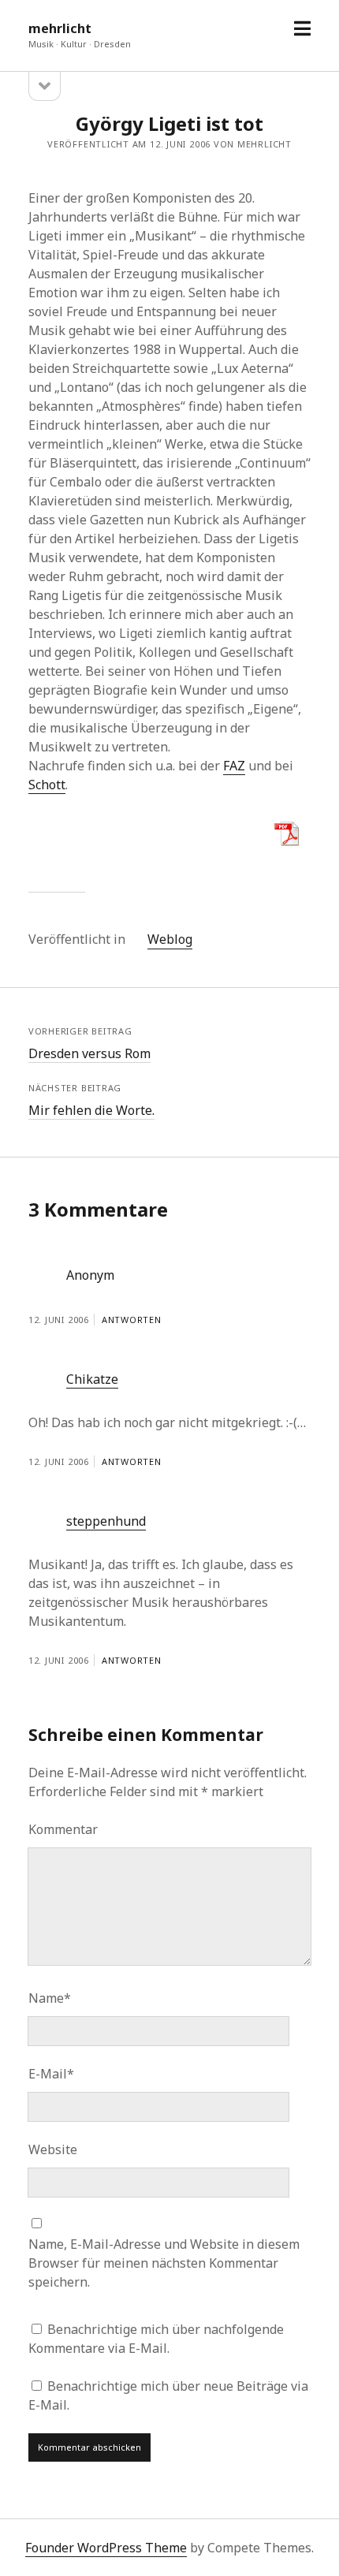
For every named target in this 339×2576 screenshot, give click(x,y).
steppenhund (106, 1521)
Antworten (132, 1320)
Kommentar (63, 1829)
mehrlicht (60, 28)
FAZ (234, 766)
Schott (47, 785)
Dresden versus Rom (89, 1053)
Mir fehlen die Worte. (91, 1110)
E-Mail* (51, 2074)
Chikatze (92, 1379)
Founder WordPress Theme (106, 2548)
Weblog (170, 939)
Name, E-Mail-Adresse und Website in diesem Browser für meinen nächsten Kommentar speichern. (164, 2263)
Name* (50, 1998)
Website (53, 2149)
